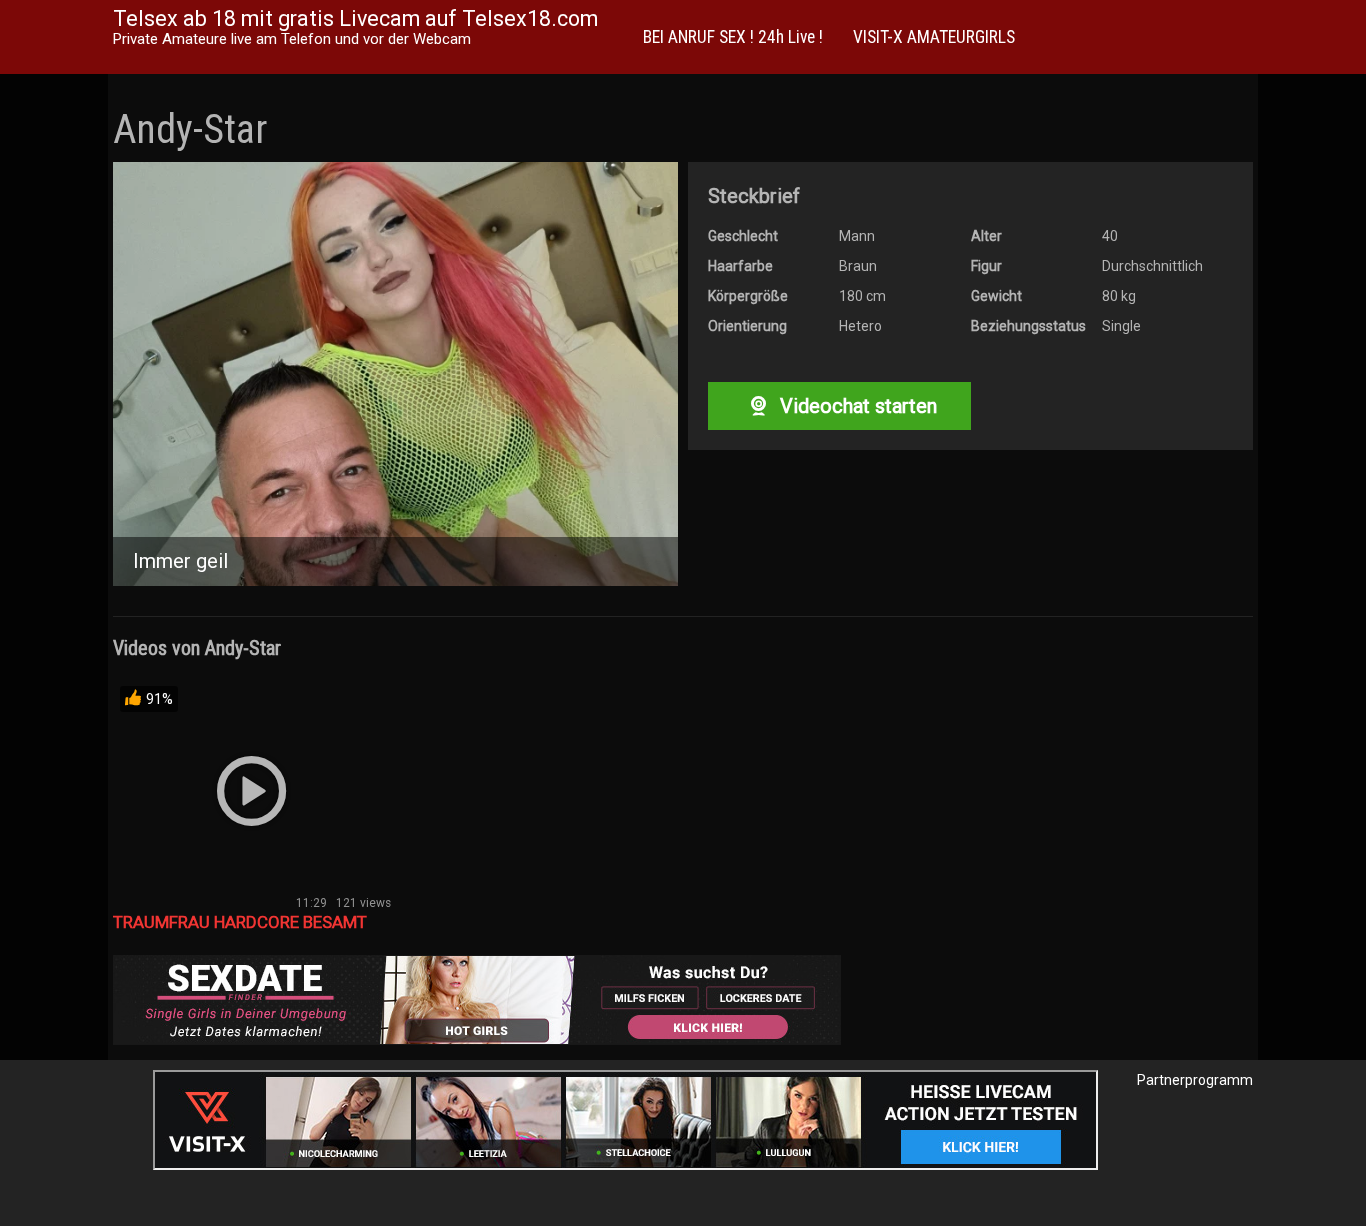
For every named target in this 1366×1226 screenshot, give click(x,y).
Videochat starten (856, 406)
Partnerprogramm (1195, 1080)
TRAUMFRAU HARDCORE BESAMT (240, 922)
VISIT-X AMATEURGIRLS (934, 37)
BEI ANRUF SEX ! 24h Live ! (733, 37)
